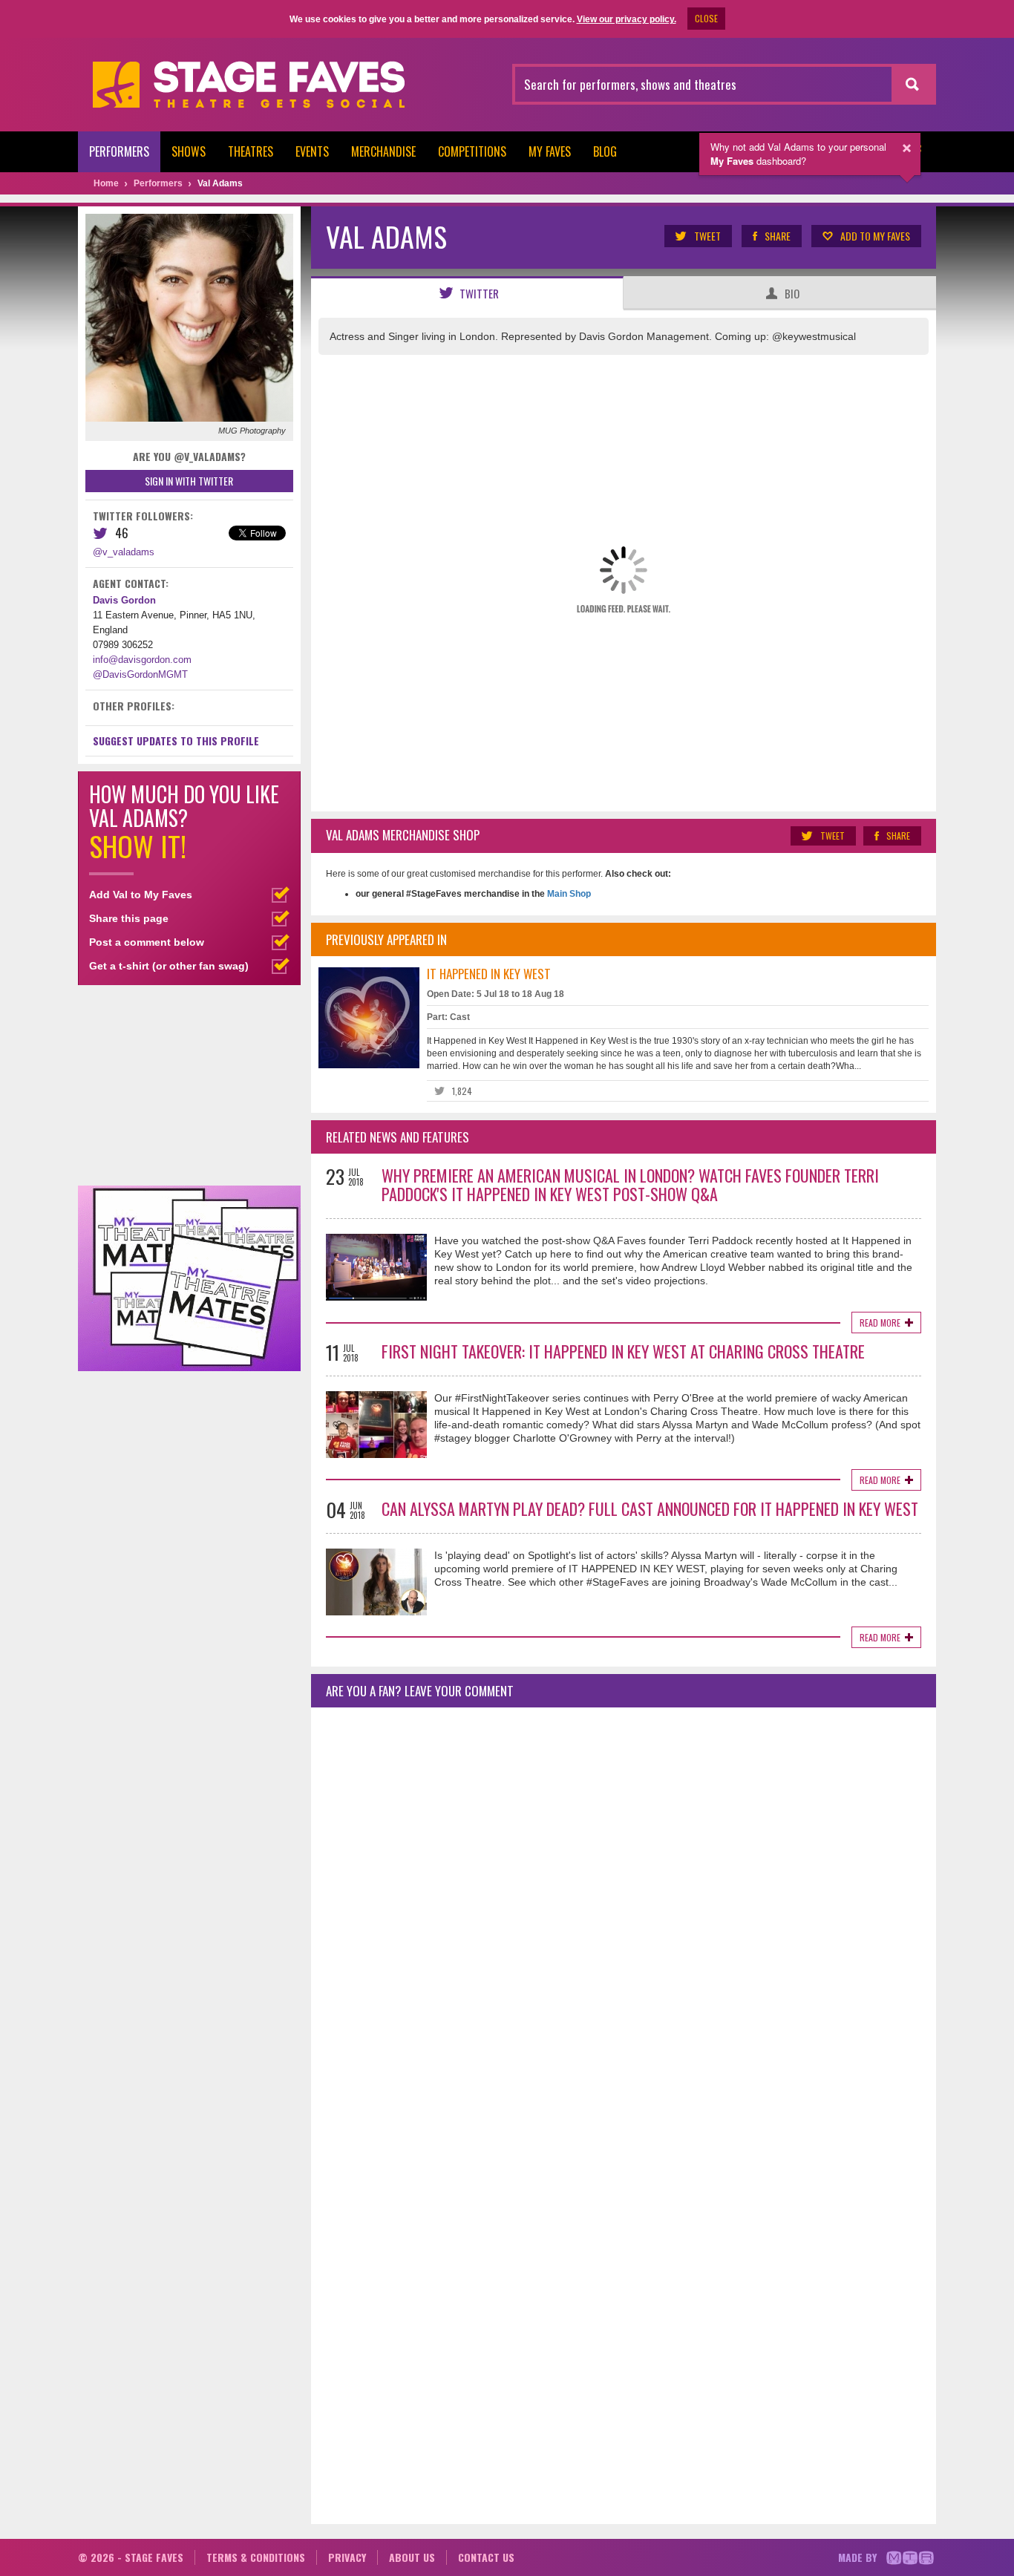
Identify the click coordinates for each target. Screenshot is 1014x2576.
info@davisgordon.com (142, 660)
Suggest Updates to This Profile (176, 741)
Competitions (472, 151)
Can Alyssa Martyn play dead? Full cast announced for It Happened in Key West (650, 1508)
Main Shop (568, 894)
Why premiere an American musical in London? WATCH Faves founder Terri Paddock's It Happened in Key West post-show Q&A (630, 1184)
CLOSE (706, 18)
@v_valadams (124, 552)
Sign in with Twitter (189, 481)
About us (412, 2557)
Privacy (347, 2557)
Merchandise (383, 151)
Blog (605, 151)
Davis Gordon (124, 600)
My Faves (550, 151)
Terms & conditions (256, 2557)
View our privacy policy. (627, 19)
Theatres (251, 151)
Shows (189, 151)
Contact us (486, 2557)
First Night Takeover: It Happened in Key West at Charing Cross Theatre (623, 1351)
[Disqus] (624, 1915)
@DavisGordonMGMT (140, 674)
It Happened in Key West (489, 974)
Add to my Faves (875, 236)
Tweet (707, 236)
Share (778, 236)
